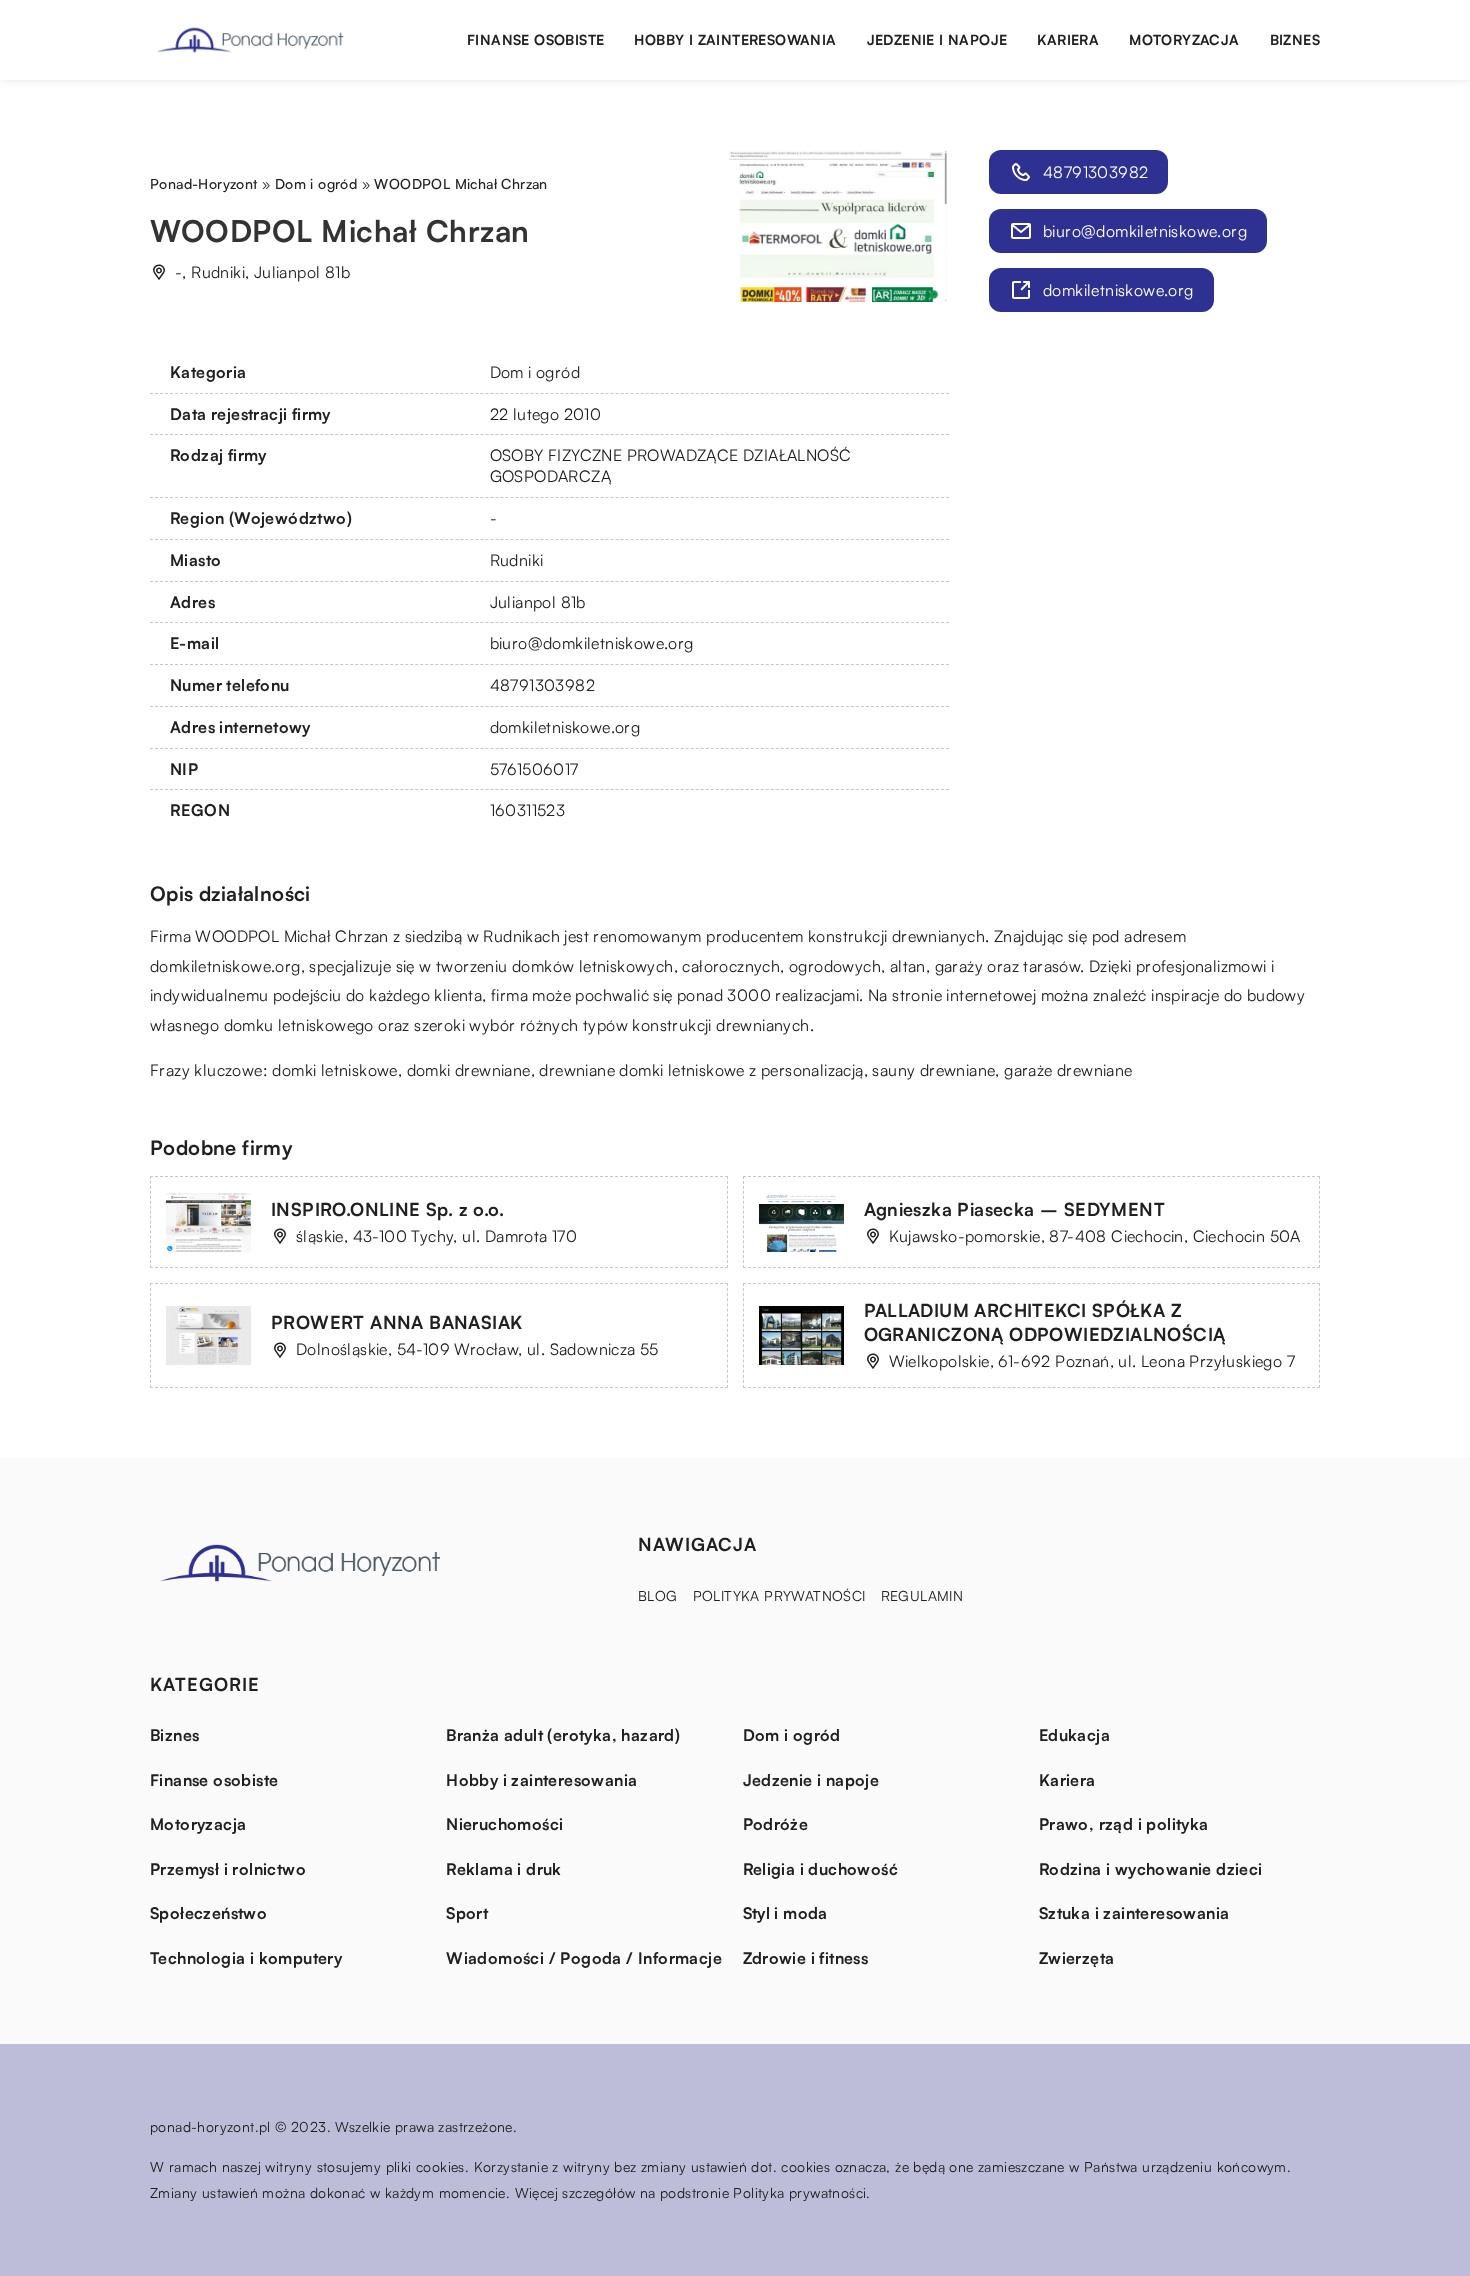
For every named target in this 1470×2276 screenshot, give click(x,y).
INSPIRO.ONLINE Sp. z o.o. (387, 1209)
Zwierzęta (1077, 1958)
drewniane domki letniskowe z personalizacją (701, 1070)
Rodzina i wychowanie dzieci (1151, 1869)
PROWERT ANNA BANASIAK (396, 1322)
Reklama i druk (504, 1869)
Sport (467, 1913)
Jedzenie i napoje (937, 39)
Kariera (1068, 39)
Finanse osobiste (535, 39)
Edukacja (1074, 1735)
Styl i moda (785, 1913)
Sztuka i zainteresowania (1134, 1913)
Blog (658, 1595)
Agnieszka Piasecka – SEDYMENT (1015, 1209)
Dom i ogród (535, 372)
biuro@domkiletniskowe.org (592, 643)
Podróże (776, 1824)
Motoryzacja (1184, 39)
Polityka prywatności (779, 1595)
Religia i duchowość (821, 1869)
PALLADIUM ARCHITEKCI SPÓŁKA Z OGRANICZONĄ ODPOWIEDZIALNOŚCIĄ (1045, 1321)
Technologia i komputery (246, 1958)
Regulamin (922, 1595)
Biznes (1295, 39)
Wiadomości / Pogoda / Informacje (584, 1958)
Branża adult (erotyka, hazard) (563, 1735)
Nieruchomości (504, 1824)
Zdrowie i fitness (806, 1958)
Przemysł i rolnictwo (228, 1869)
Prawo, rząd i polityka (1124, 1824)
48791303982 (542, 685)
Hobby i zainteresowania (735, 39)
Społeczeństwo (208, 1913)
